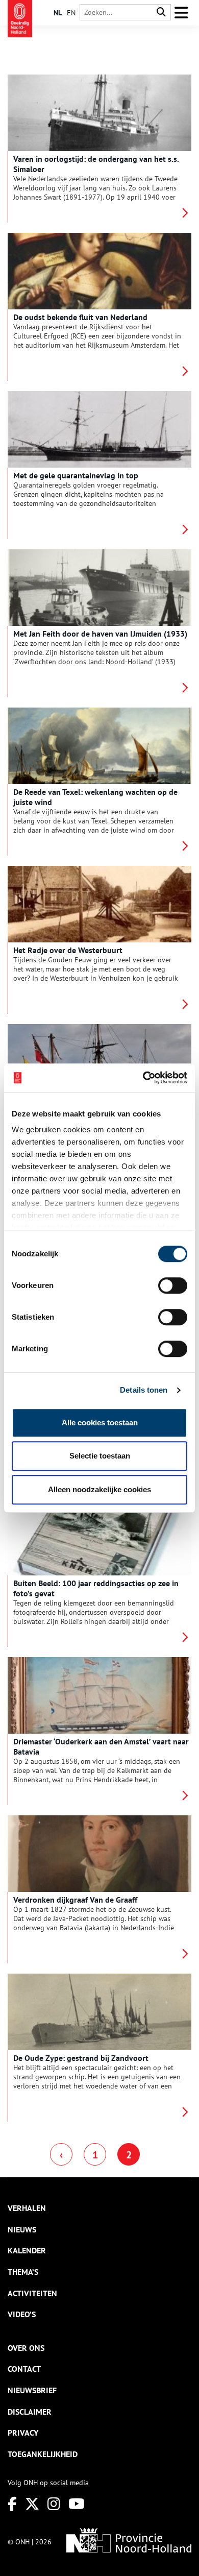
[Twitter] (32, 2504)
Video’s (22, 2314)
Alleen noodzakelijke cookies (99, 1489)
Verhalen (27, 2208)
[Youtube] (77, 2504)
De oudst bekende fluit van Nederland (80, 317)
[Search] (161, 13)
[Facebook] (12, 2504)
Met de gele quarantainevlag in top (76, 475)
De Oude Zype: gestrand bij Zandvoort (81, 2058)
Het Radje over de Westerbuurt (68, 950)
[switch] (173, 1285)
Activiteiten (32, 2293)
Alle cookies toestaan (100, 1423)
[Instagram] (54, 2504)
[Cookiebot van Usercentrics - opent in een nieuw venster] (143, 1078)
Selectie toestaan (100, 1456)
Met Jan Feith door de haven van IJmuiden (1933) (100, 634)
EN (71, 13)
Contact (24, 2369)
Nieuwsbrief (32, 2390)
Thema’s (23, 2272)
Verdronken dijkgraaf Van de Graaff (75, 1900)
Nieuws (22, 2229)
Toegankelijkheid (43, 2454)
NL (58, 13)
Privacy (23, 2433)
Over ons (26, 2348)
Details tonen (144, 1390)
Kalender (27, 2250)
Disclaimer (30, 2412)
